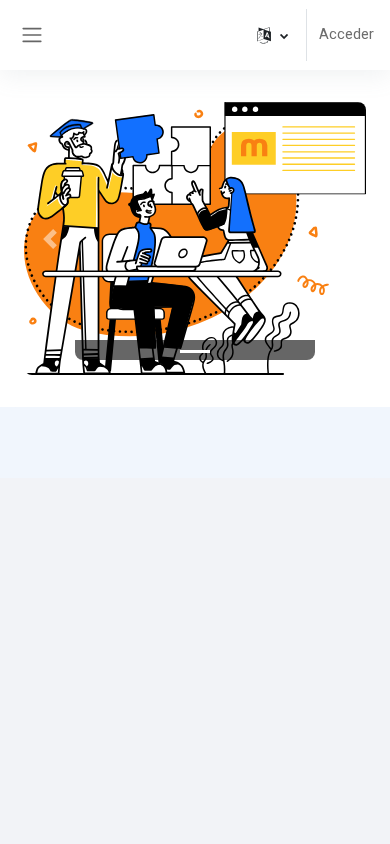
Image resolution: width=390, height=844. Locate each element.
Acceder (346, 34)
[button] (272, 35)
